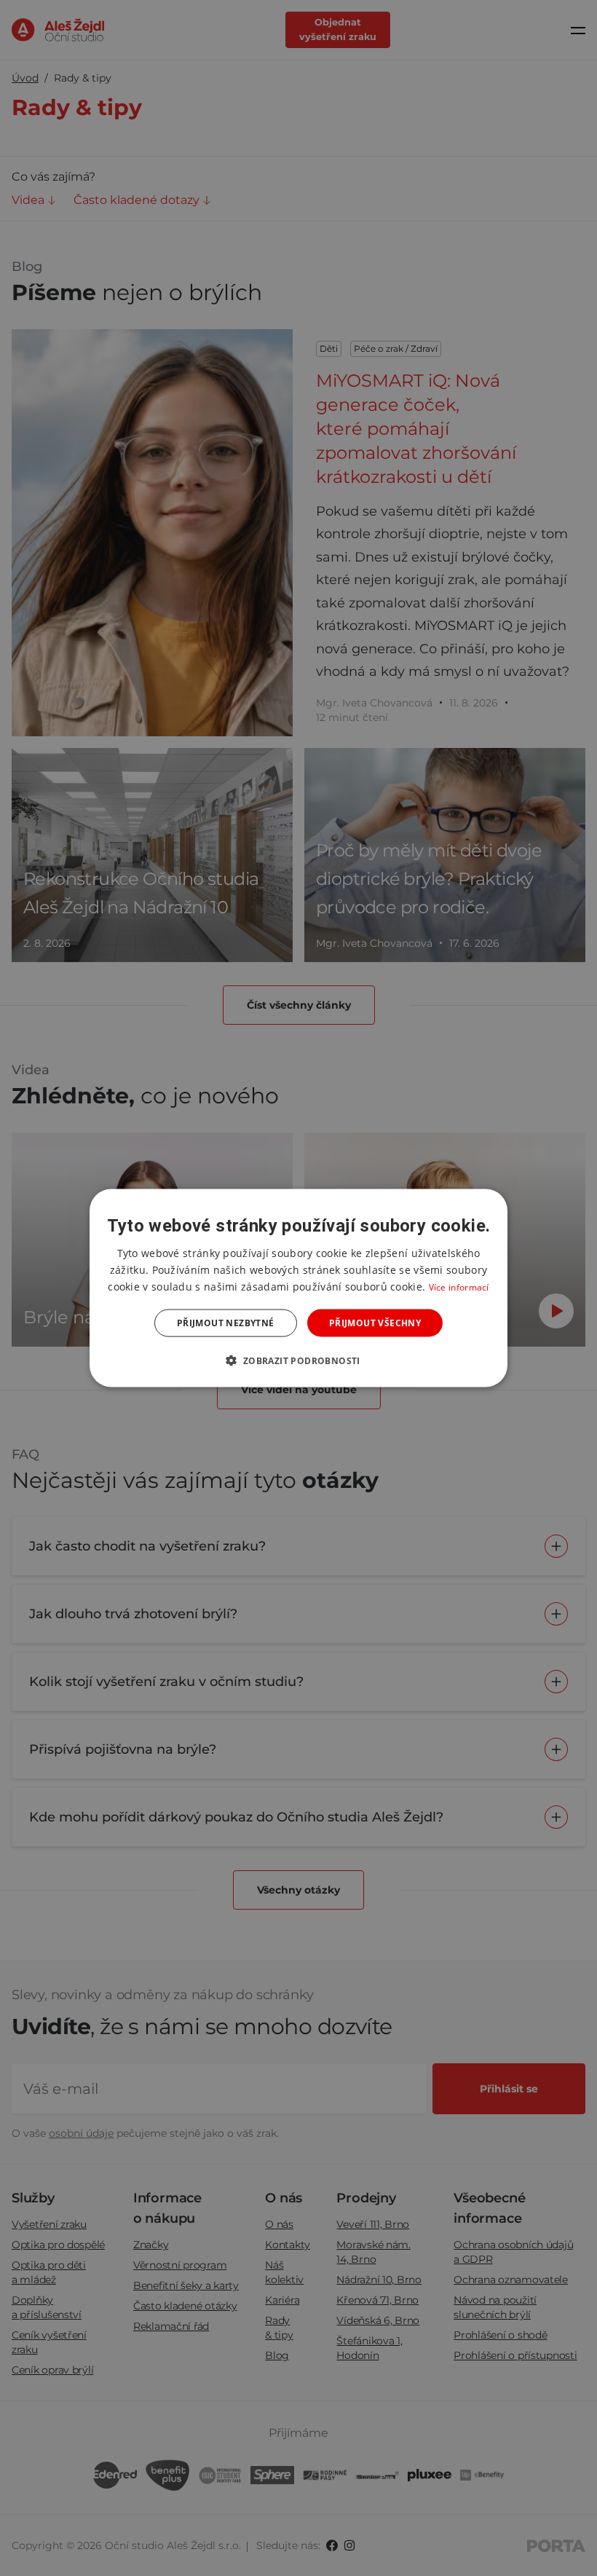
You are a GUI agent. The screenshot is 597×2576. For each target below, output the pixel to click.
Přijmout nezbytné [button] (226, 1323)
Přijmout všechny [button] (375, 1323)
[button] (298, 1360)
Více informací (459, 1287)
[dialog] (298, 1288)
